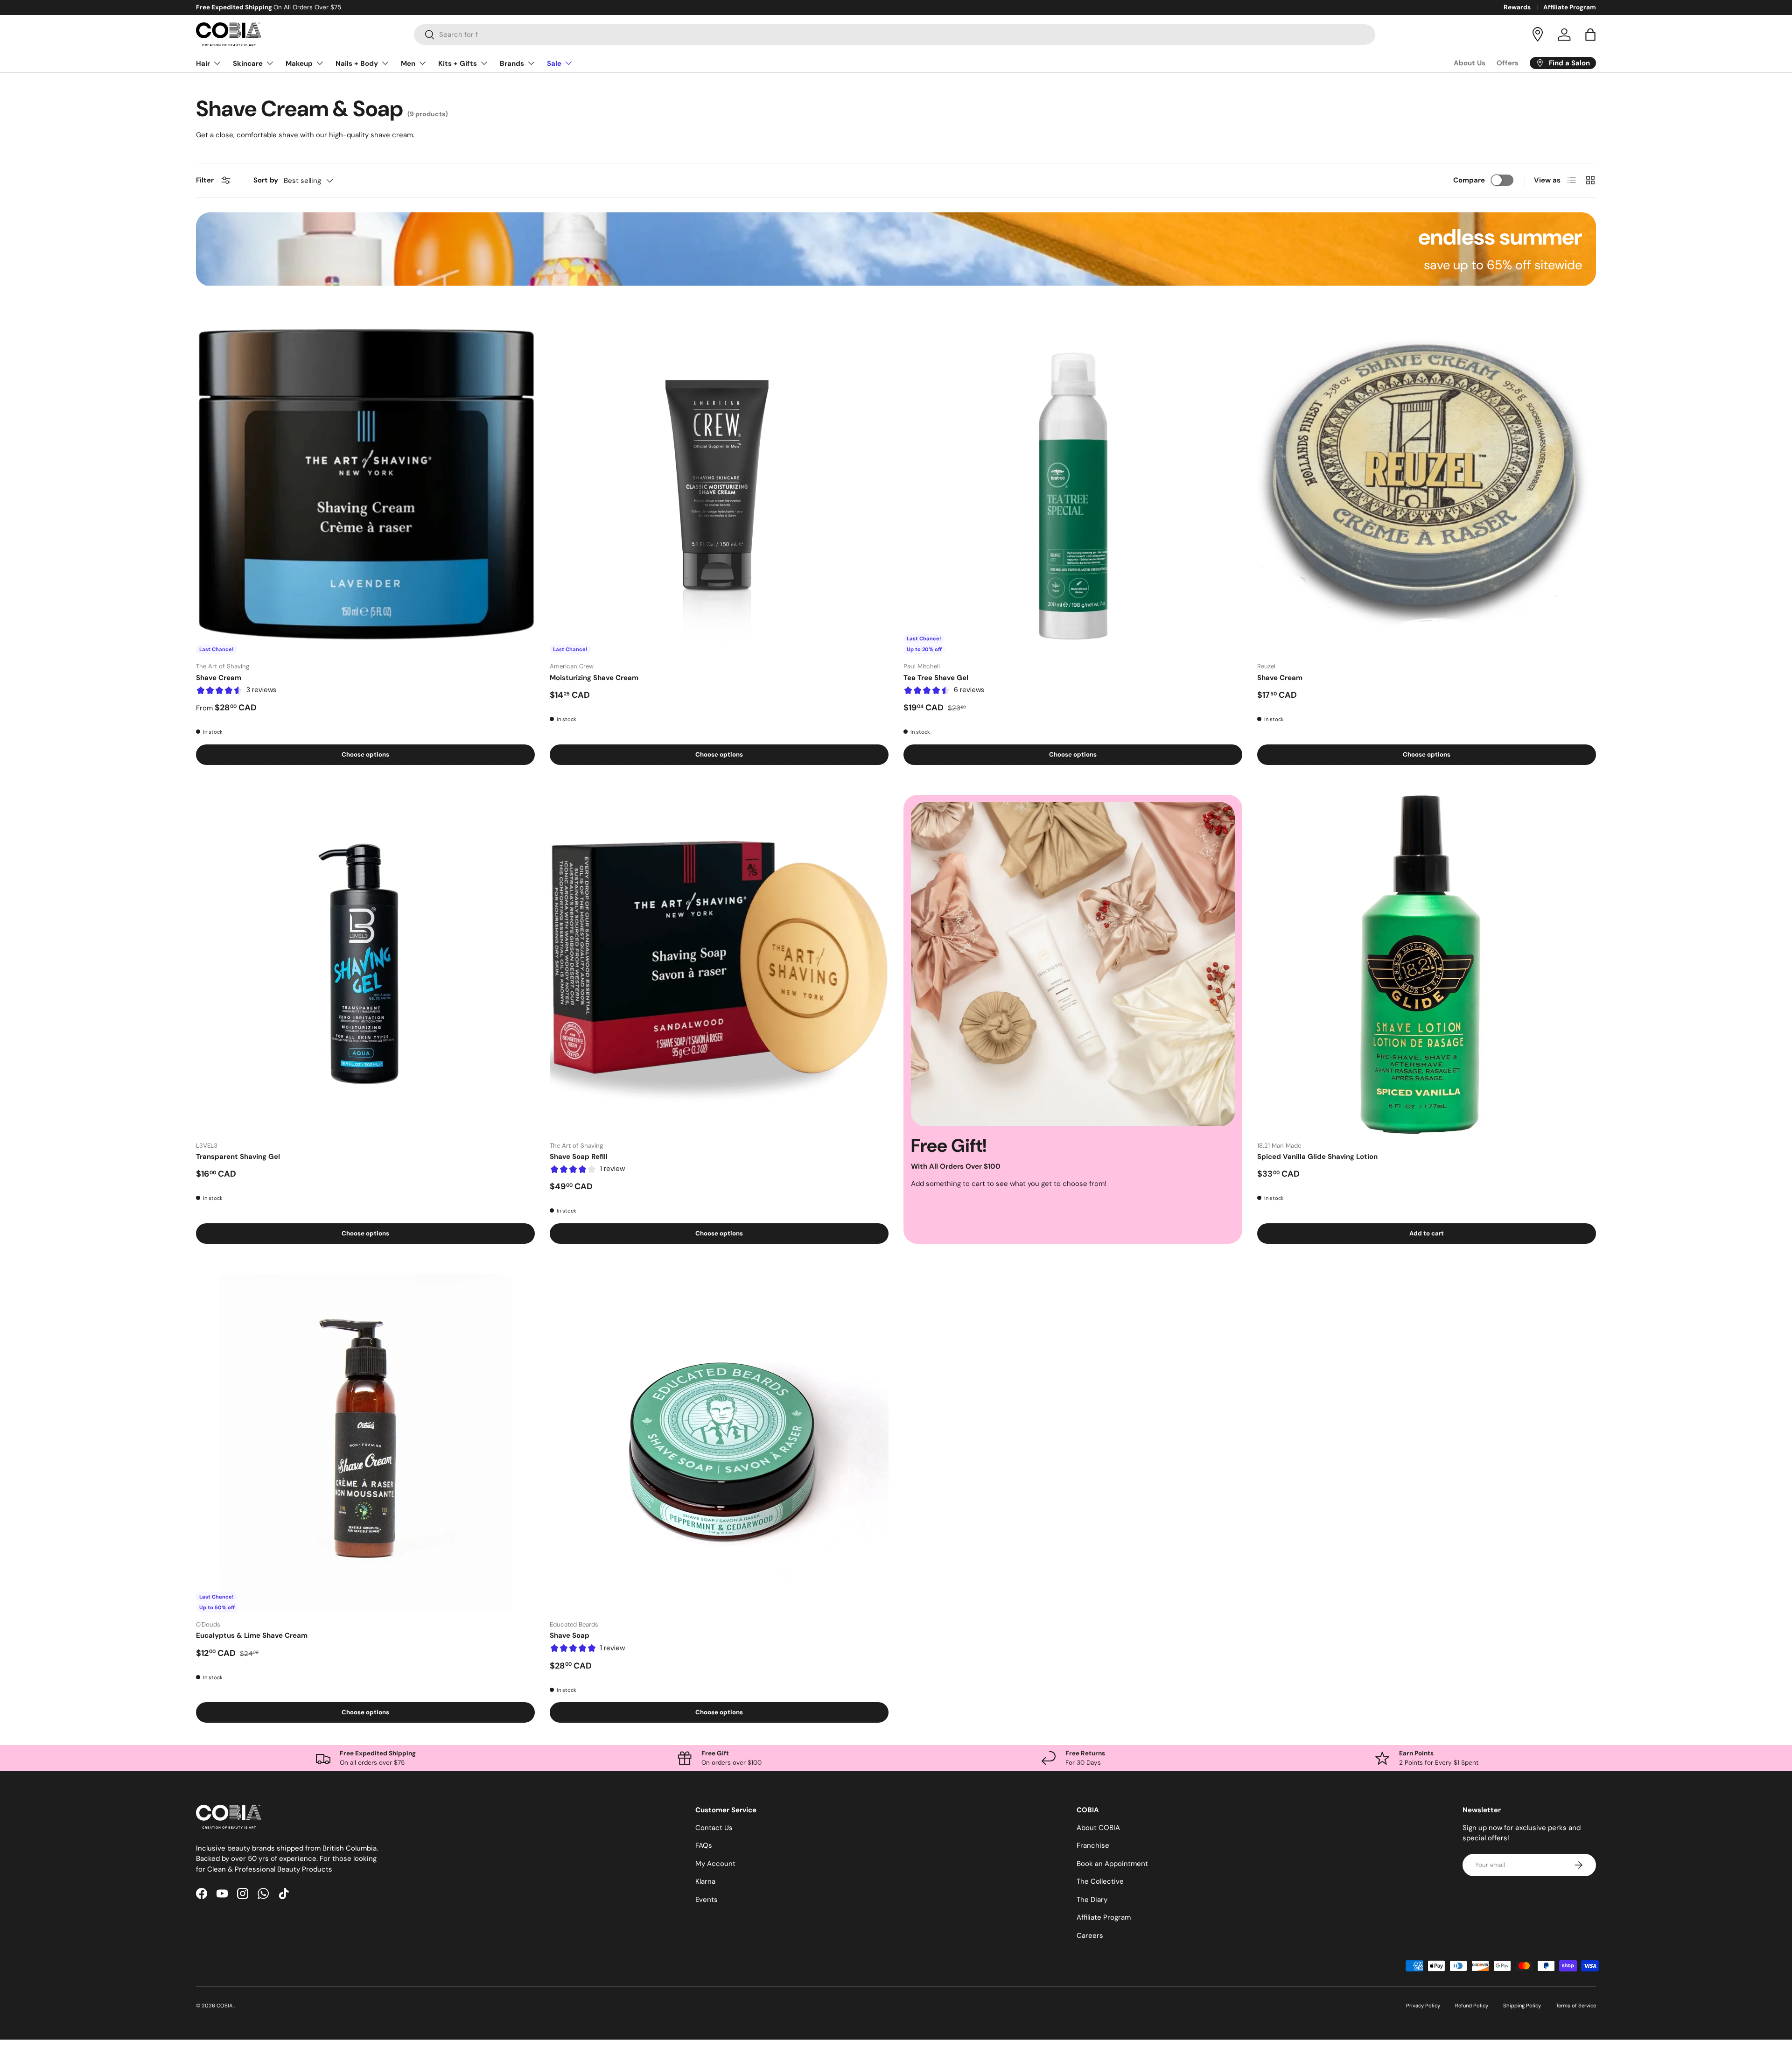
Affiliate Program (1570, 7)
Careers (1090, 1936)
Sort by (266, 180)
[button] (1590, 35)
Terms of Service (1576, 2006)
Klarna (705, 1881)
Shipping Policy (1522, 2006)
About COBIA (1098, 1828)
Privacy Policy (1423, 2006)
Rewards (1517, 7)
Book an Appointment (1112, 1864)
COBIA (225, 2006)
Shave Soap (570, 1635)
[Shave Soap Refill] (719, 964)
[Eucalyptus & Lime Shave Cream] (365, 1443)
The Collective (1100, 1881)
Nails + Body (357, 63)
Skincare (248, 63)
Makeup (299, 63)
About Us (1470, 63)
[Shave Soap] (719, 1443)
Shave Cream (219, 678)
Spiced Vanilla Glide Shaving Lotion (1317, 1157)
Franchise (1093, 1845)
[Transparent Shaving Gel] (365, 964)
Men (408, 63)
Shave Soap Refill (579, 1157)
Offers (1508, 63)
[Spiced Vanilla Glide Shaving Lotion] (1427, 964)
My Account (715, 1864)
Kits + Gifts (458, 63)
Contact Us (714, 1828)
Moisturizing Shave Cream (594, 678)
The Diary (1092, 1900)
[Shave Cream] (365, 485)
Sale (554, 63)
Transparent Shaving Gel (238, 1157)
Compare (1469, 180)
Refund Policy (1472, 2006)
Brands (512, 63)
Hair (203, 63)
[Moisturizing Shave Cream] (719, 485)
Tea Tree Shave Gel (936, 678)
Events (707, 1900)
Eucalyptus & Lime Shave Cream (252, 1635)
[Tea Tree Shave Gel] (1073, 485)
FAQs (704, 1845)
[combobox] (895, 35)
